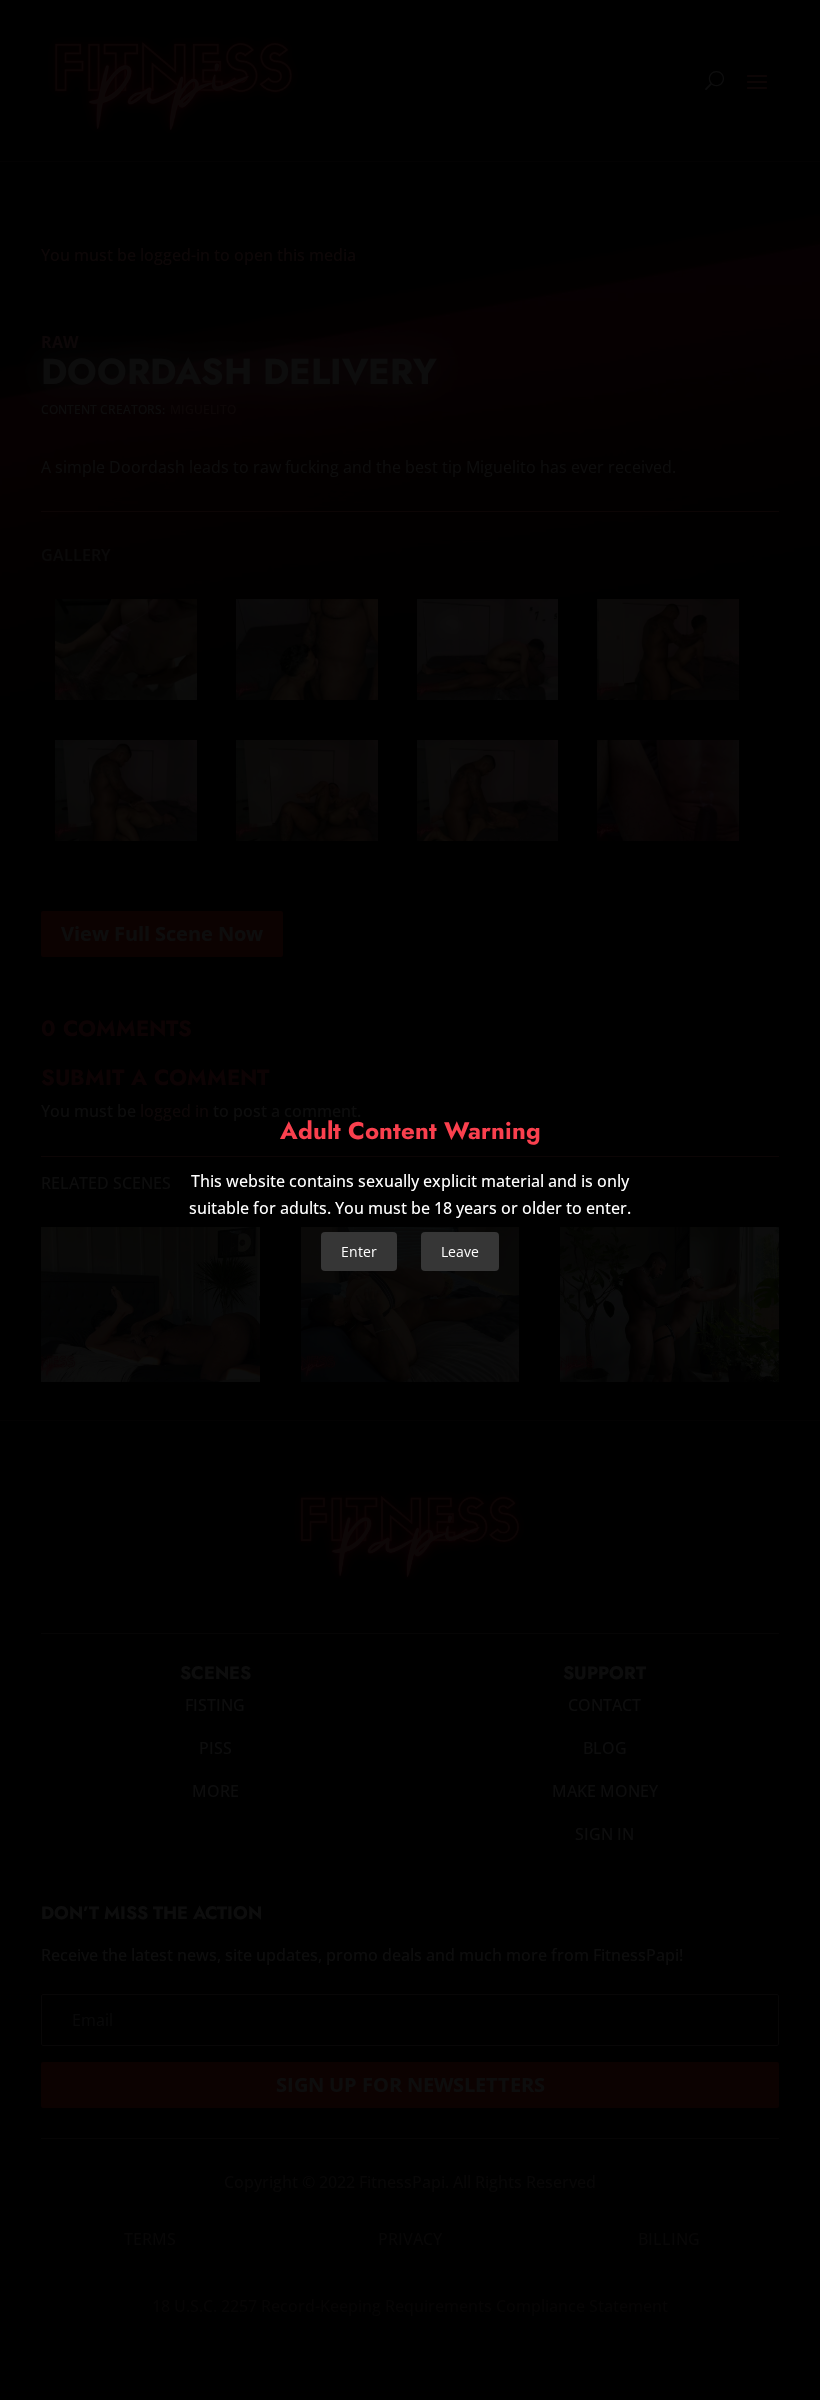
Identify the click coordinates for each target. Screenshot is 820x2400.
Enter (359, 1251)
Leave (460, 1251)
